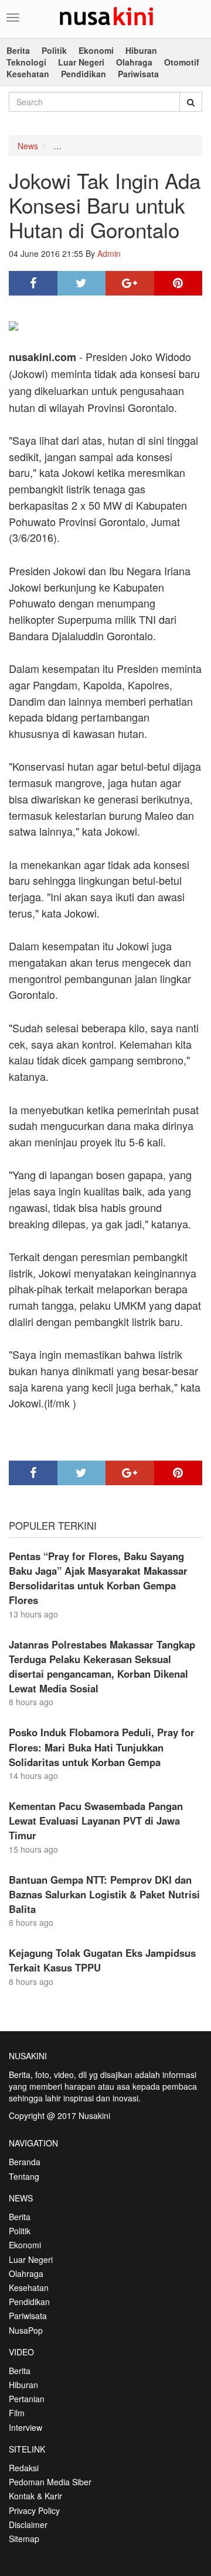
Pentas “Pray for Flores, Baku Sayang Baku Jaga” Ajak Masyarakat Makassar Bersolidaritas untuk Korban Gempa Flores (98, 1578)
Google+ (130, 283)
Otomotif (182, 62)
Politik (54, 50)
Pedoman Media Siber (50, 2482)
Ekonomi (96, 50)
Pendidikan (84, 74)
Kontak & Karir (35, 2496)
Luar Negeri (81, 62)
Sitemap (24, 2539)
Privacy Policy (34, 2510)
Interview (25, 2427)
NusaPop (26, 2330)
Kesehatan (28, 74)
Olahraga (134, 62)
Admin (109, 253)
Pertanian (27, 2399)
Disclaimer (28, 2525)
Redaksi (24, 2468)
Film (17, 2413)
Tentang (24, 2176)
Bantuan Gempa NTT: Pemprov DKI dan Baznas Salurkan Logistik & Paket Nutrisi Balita (104, 1894)
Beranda (25, 2162)
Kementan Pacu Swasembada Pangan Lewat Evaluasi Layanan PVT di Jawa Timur (96, 1821)
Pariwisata (138, 74)
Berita (18, 50)
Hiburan (141, 50)
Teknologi (26, 62)
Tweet (82, 283)
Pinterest (178, 283)
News (28, 146)
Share (33, 283)
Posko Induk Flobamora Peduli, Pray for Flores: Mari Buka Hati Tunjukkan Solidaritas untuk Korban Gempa (102, 1747)
